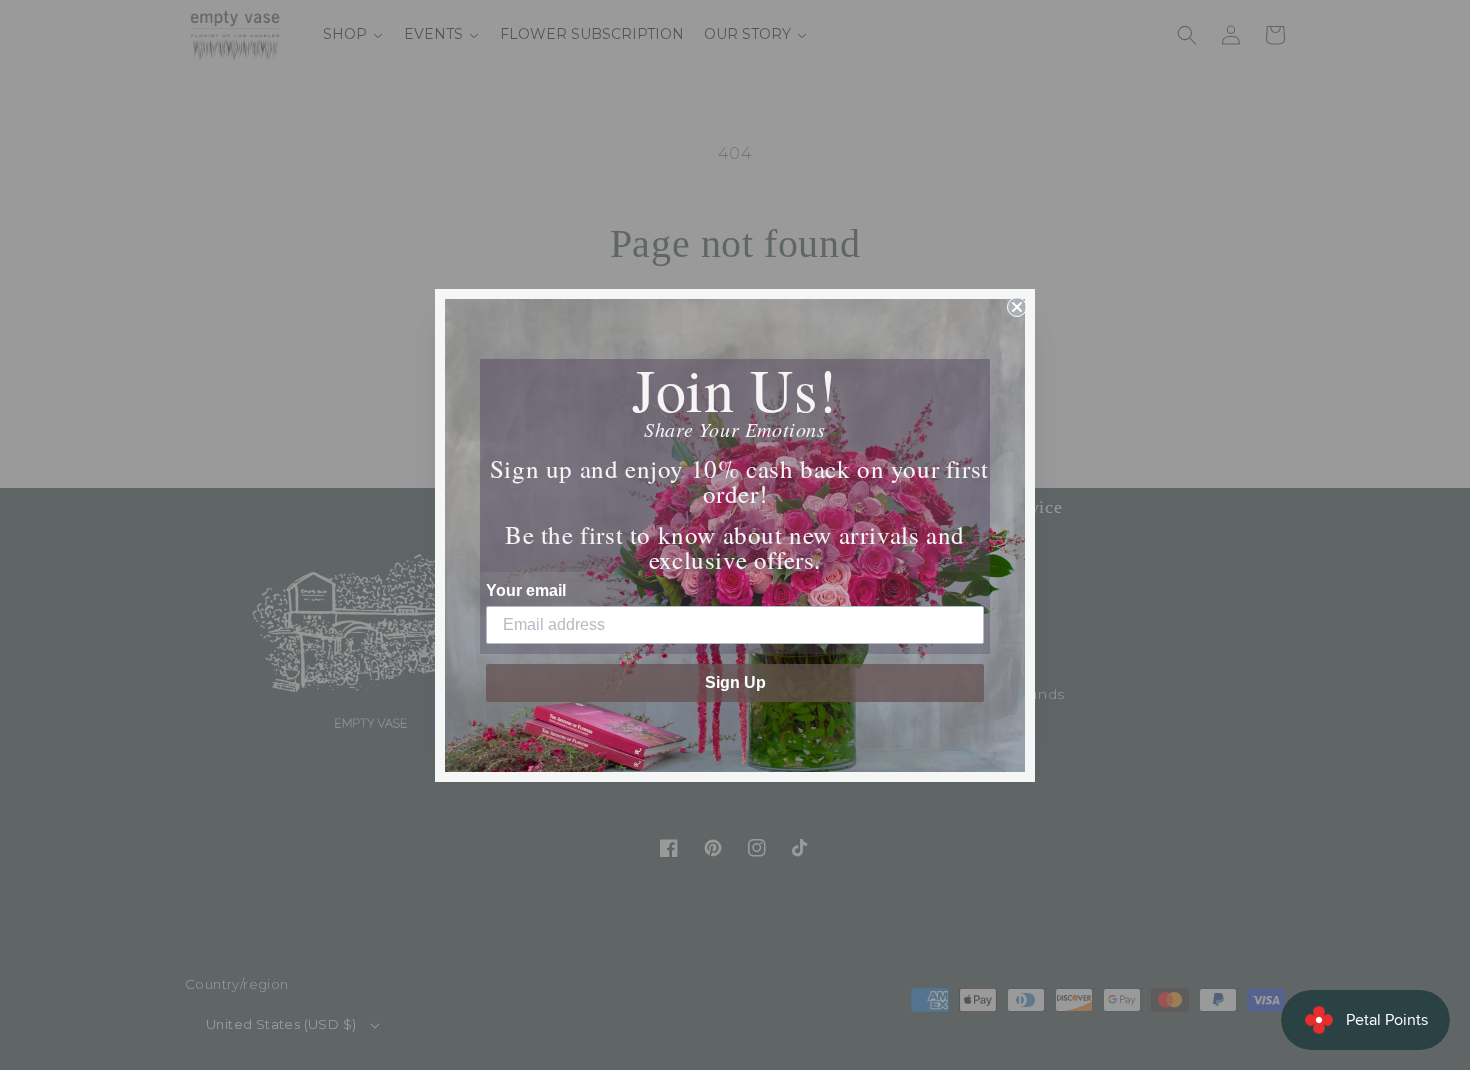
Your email (526, 590)
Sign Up (735, 682)
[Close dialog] (1017, 307)
